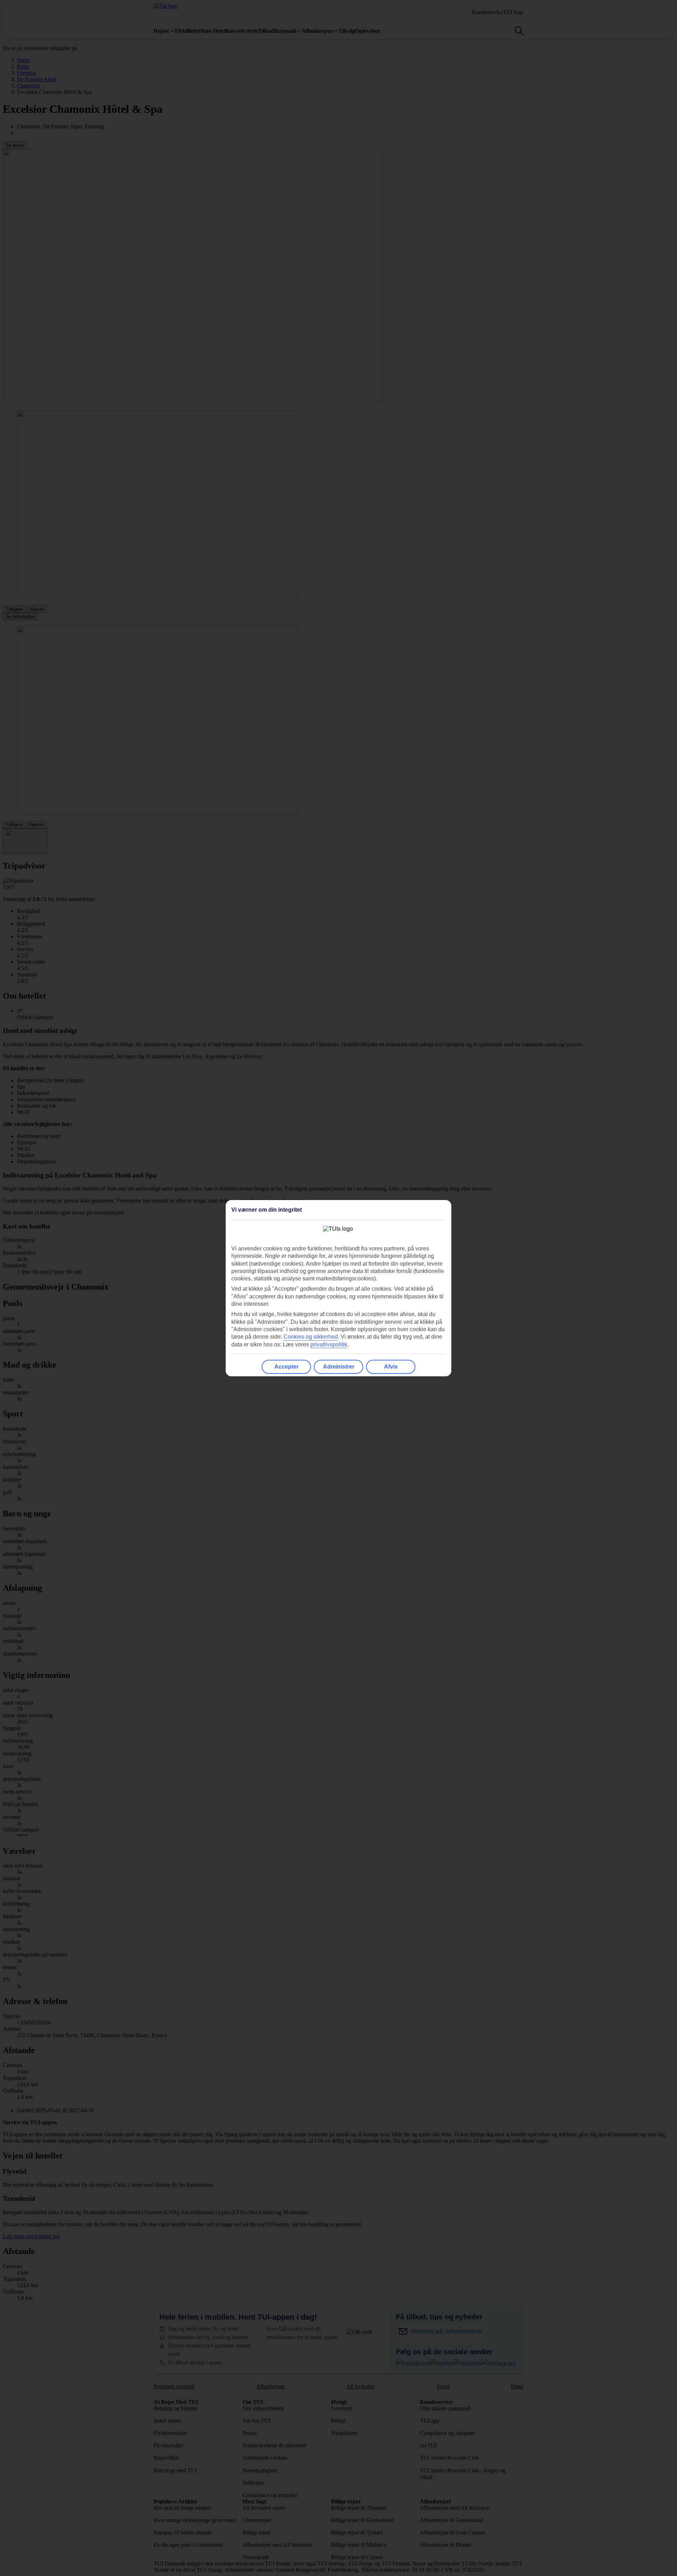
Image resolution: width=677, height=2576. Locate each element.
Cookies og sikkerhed (311, 1337)
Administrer (339, 1367)
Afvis (391, 1367)
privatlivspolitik (329, 1344)
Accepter (286, 1367)
